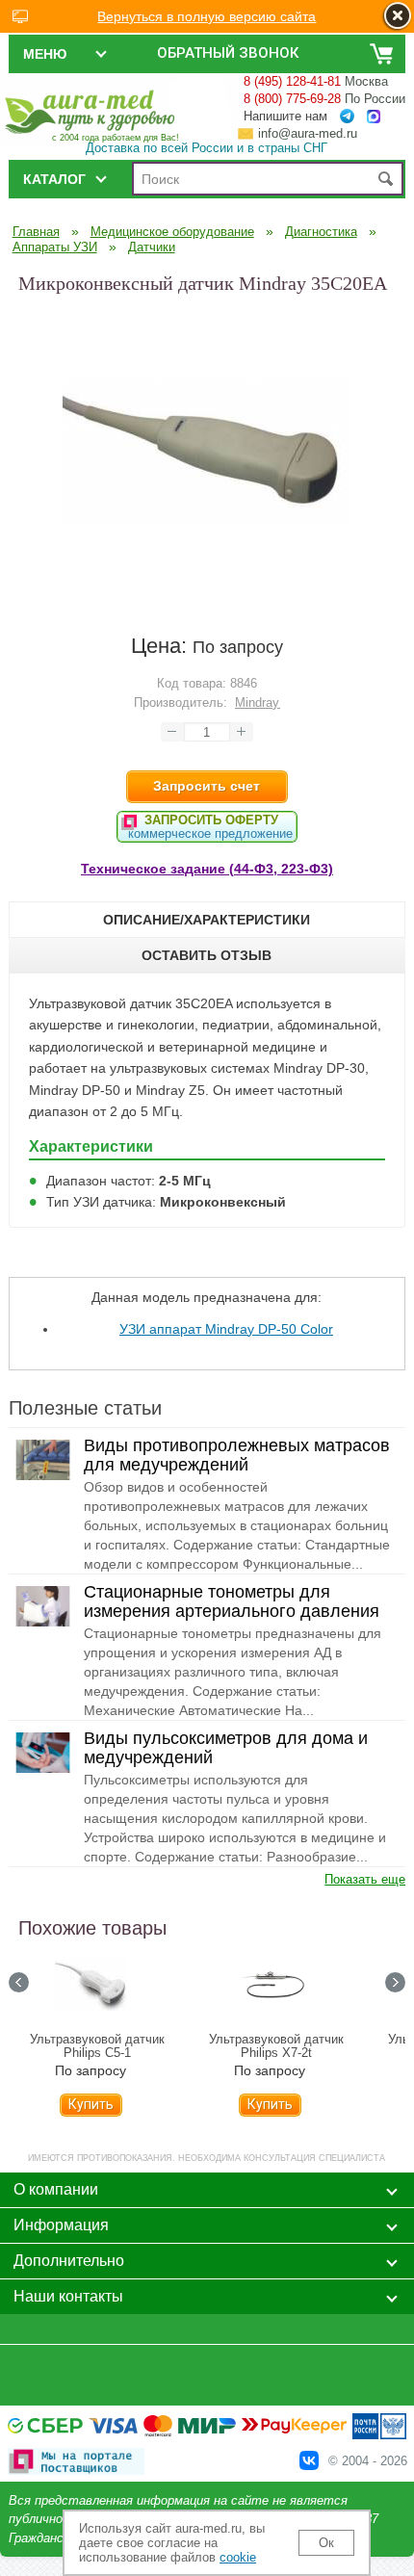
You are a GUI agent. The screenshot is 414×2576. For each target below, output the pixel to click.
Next (395, 1982)
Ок (326, 2543)
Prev (19, 1982)
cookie (238, 2557)
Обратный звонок (228, 53)
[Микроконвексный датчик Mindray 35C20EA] (207, 592)
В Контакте (309, 2460)
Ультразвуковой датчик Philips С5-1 (97, 2046)
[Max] (374, 117)
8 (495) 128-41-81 (292, 81)
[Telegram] (347, 117)
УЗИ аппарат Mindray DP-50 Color (226, 1329)
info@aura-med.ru (308, 133)
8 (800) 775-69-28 (292, 99)
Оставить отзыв (207, 955)
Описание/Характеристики (207, 920)
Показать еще (365, 1879)
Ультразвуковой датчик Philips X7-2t (276, 2046)
